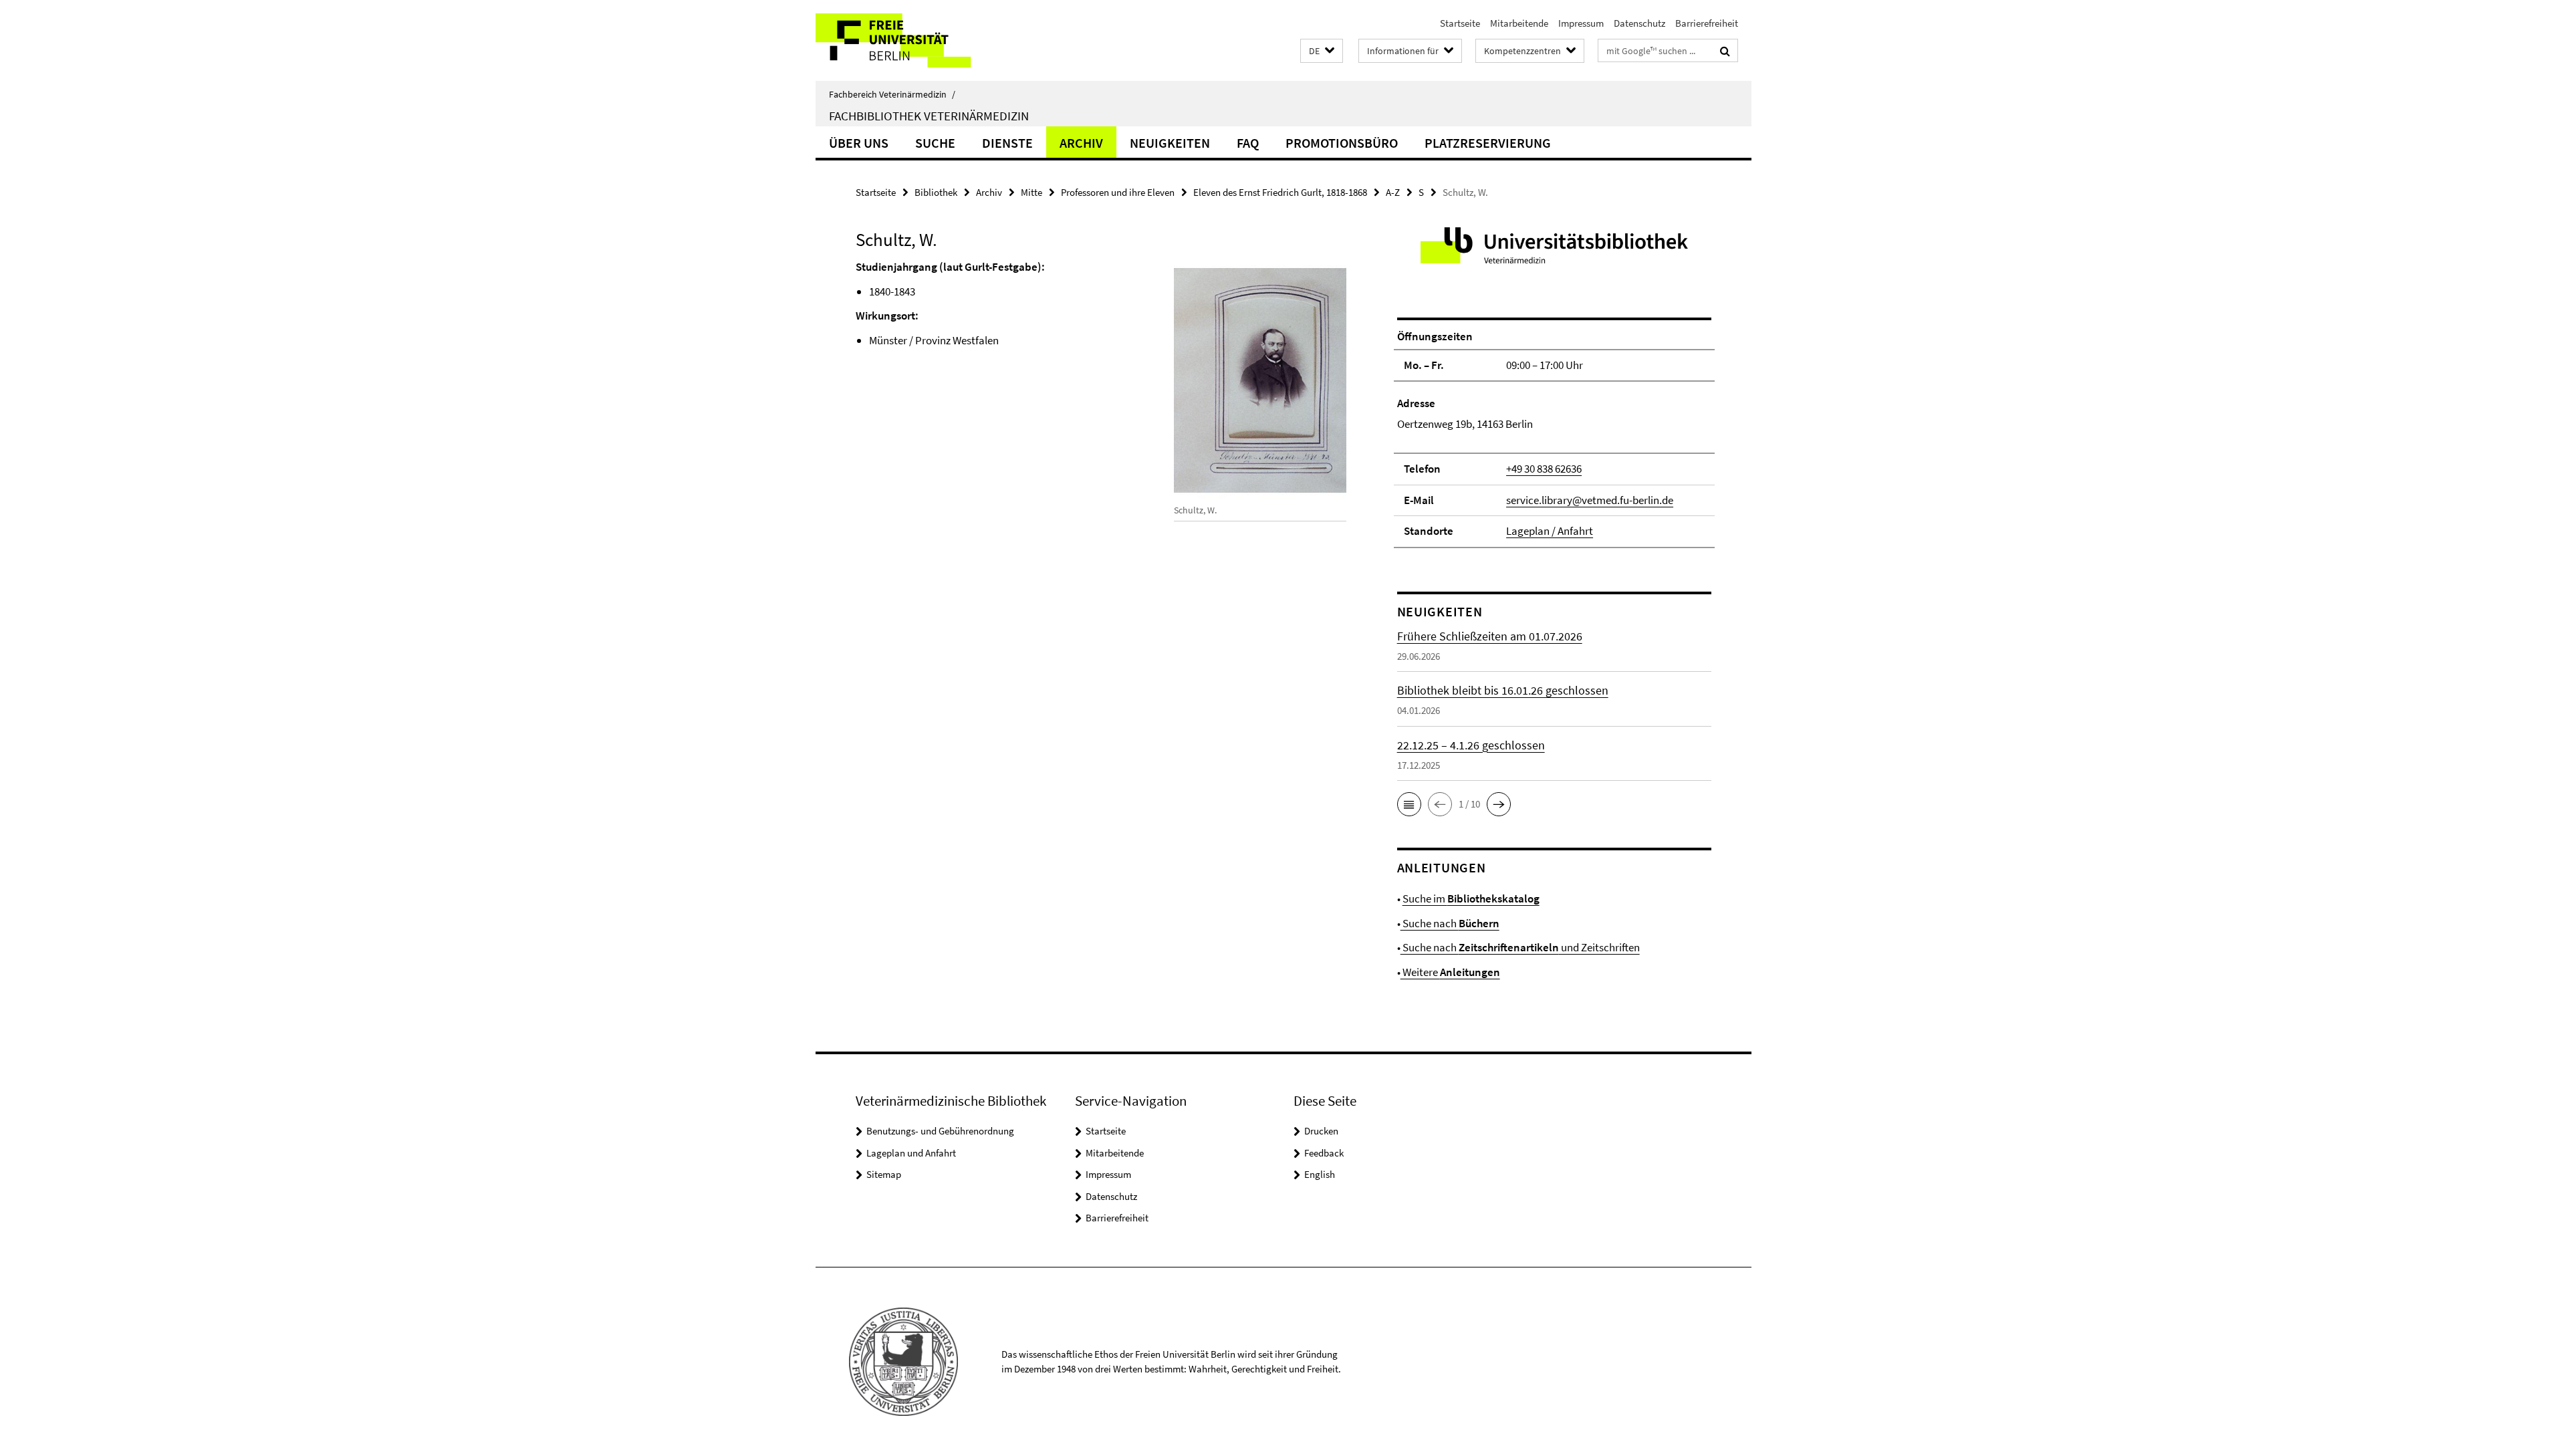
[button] (1322, 51)
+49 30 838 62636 (1544, 469)
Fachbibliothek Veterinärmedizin (929, 116)
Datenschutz (1639, 23)
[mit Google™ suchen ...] (1725, 51)
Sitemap (884, 1174)
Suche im (1471, 898)
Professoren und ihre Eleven (1118, 192)
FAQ (1248, 143)
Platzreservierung (1488, 143)
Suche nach (1450, 923)
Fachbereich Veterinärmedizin (892, 94)
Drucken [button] (1321, 1131)
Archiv (1081, 143)
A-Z (1393, 192)
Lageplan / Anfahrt (1550, 531)
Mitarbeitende (1519, 23)
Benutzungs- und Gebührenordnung (940, 1131)
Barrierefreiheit (1707, 23)
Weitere (1450, 972)
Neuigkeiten (1170, 143)
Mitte (1031, 192)
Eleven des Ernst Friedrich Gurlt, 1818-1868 (1280, 192)
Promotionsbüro (1342, 143)
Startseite (1460, 23)
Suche (935, 143)
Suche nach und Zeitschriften (1520, 947)
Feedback (1324, 1153)
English (1320, 1174)
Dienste (1007, 143)
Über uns (859, 143)
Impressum (1581, 23)
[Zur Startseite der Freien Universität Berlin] (928, 40)
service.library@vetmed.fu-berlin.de (1590, 500)
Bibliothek (936, 192)
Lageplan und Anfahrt (911, 1153)
